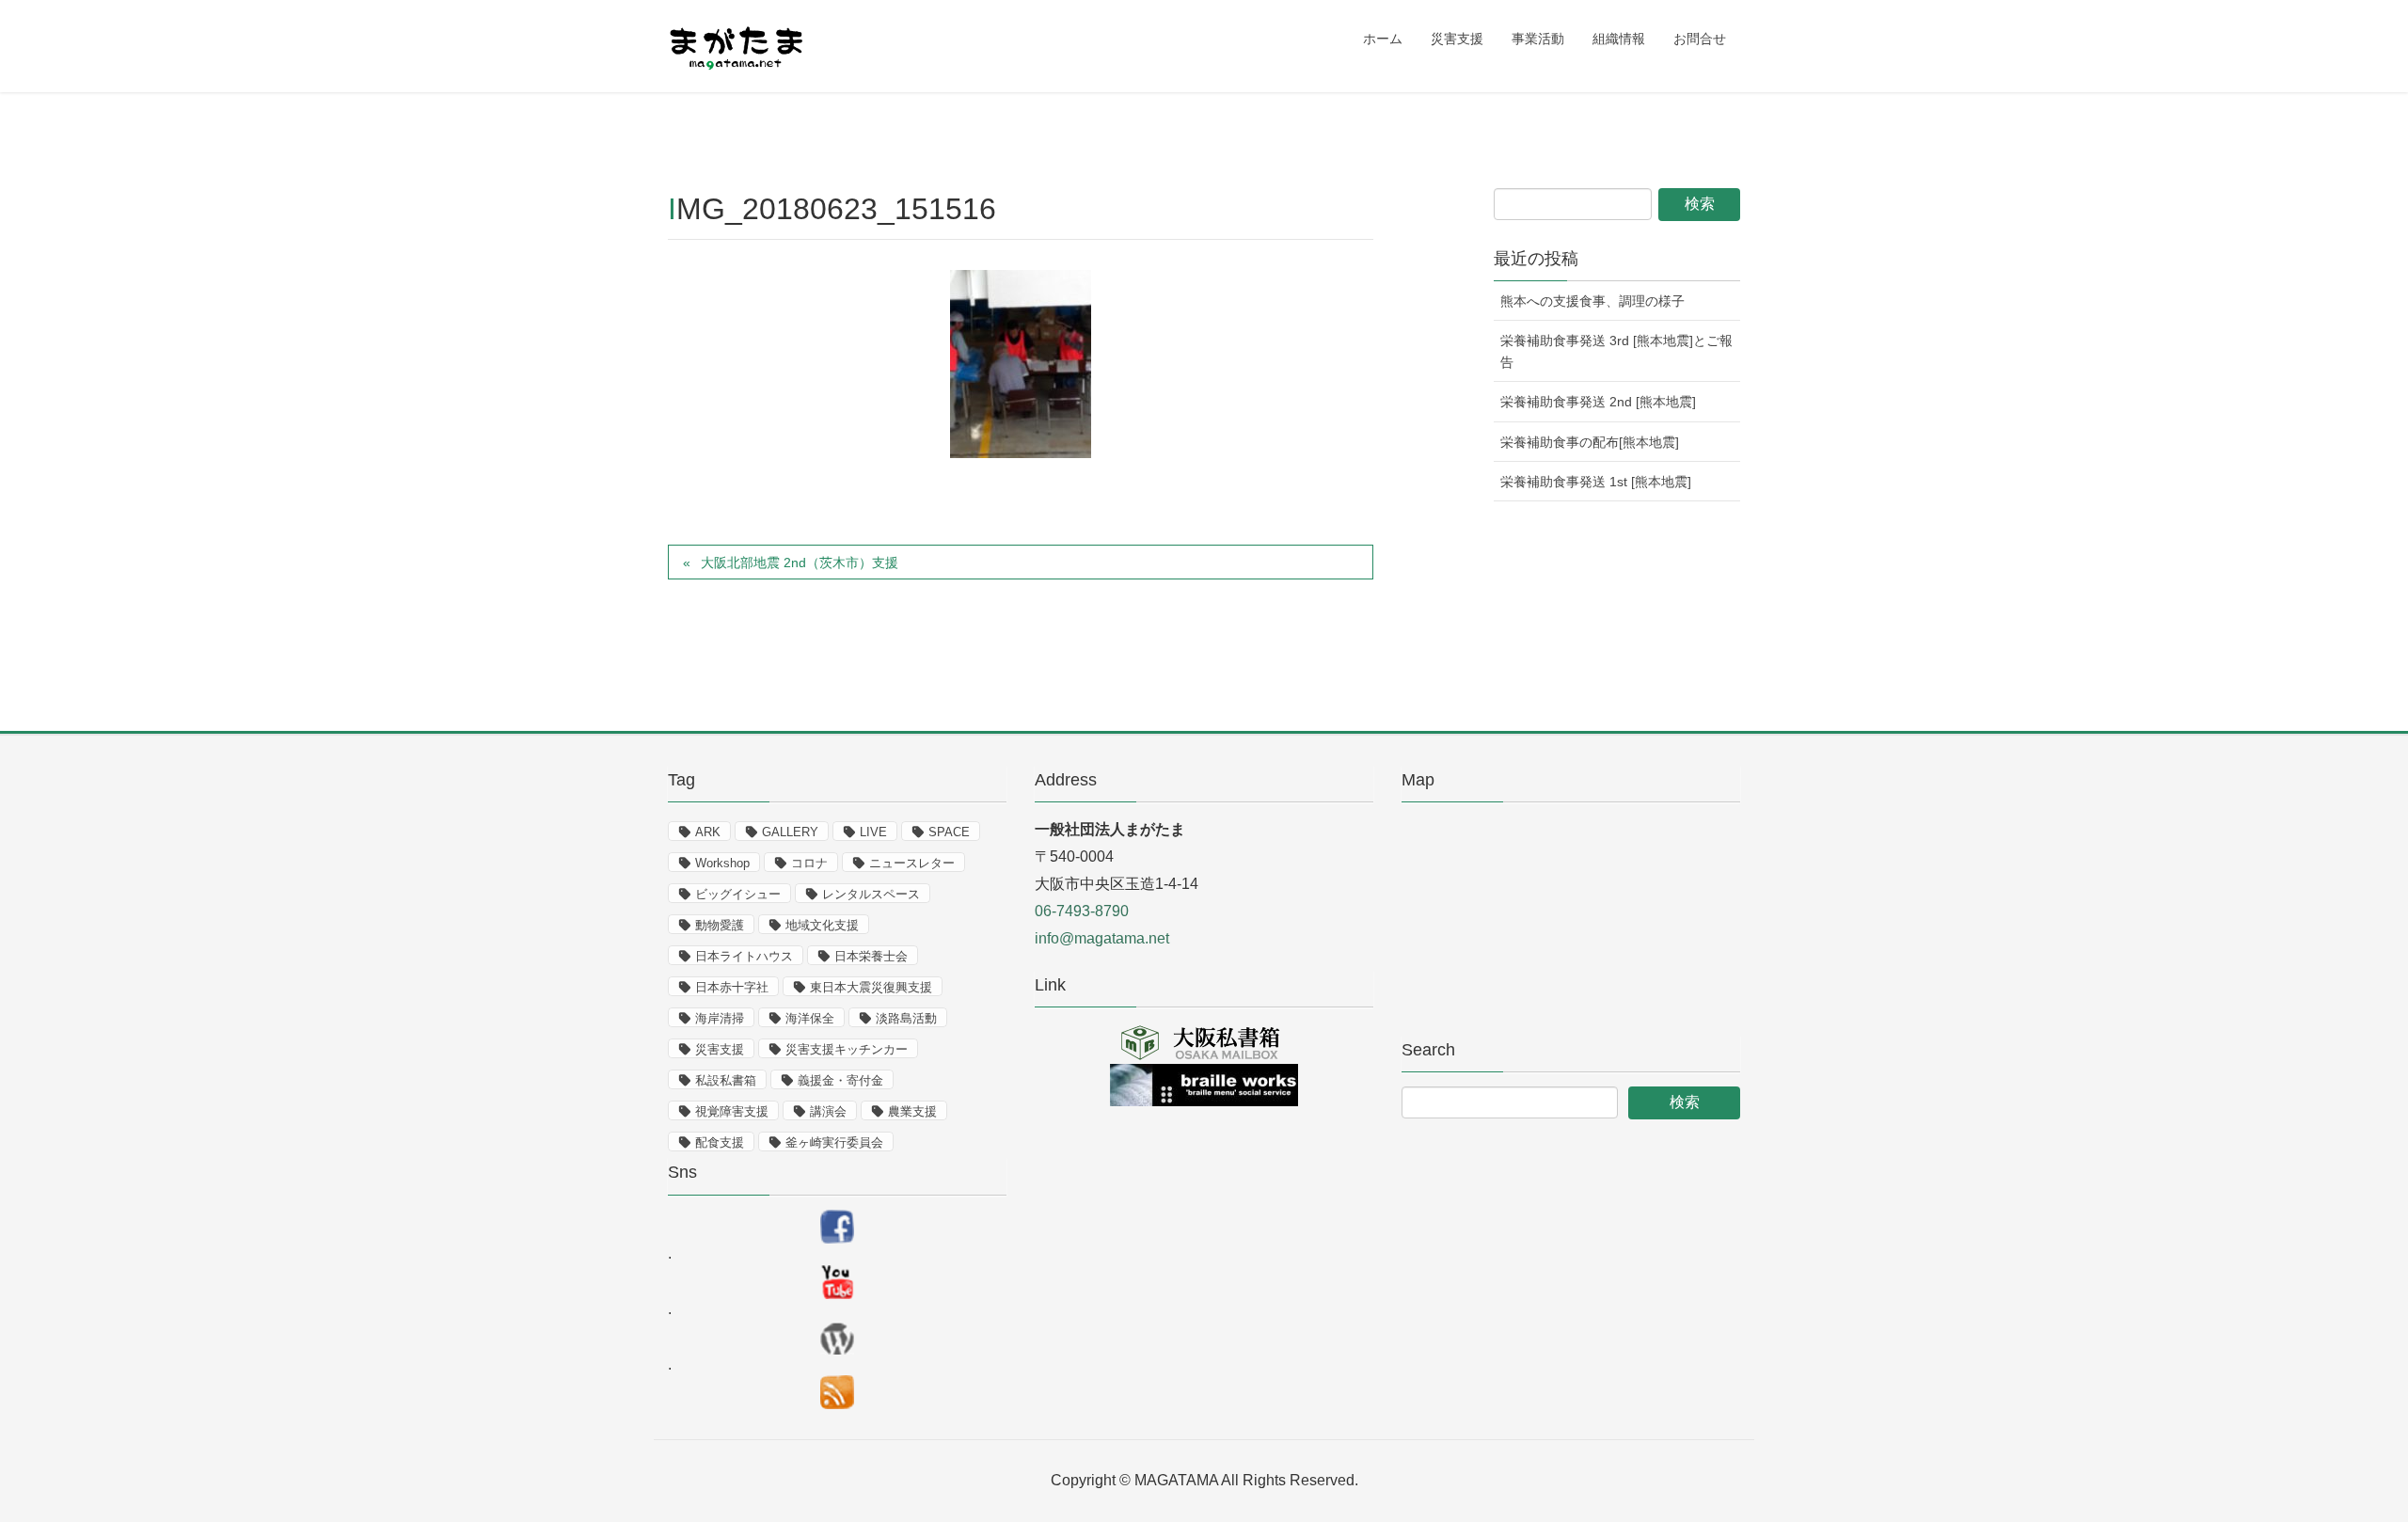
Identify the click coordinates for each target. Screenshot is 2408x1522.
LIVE (873, 832)
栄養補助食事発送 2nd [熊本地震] (1598, 402)
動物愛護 (720, 925)
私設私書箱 (726, 1080)
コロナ (809, 863)
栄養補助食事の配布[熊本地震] (1590, 442)
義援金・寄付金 (840, 1080)
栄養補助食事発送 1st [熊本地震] (1596, 482)
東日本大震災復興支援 (871, 987)
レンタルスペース (871, 894)
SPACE (949, 832)
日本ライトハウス (744, 956)
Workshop (722, 863)
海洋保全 (810, 1018)
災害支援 (720, 1049)
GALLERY (790, 832)
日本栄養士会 (871, 956)
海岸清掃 (720, 1018)
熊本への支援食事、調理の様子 (1592, 301)
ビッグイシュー (738, 894)
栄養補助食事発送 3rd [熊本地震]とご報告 (1616, 351)
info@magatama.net (1102, 938)
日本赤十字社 (732, 987)
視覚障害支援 (732, 1111)
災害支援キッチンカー (847, 1049)
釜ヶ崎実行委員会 (834, 1142)
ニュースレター (912, 863)
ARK (708, 832)
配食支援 (720, 1142)
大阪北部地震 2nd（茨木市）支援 (800, 563)
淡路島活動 (906, 1018)
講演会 (828, 1111)
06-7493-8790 (1082, 911)
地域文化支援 (822, 925)
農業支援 (912, 1111)
